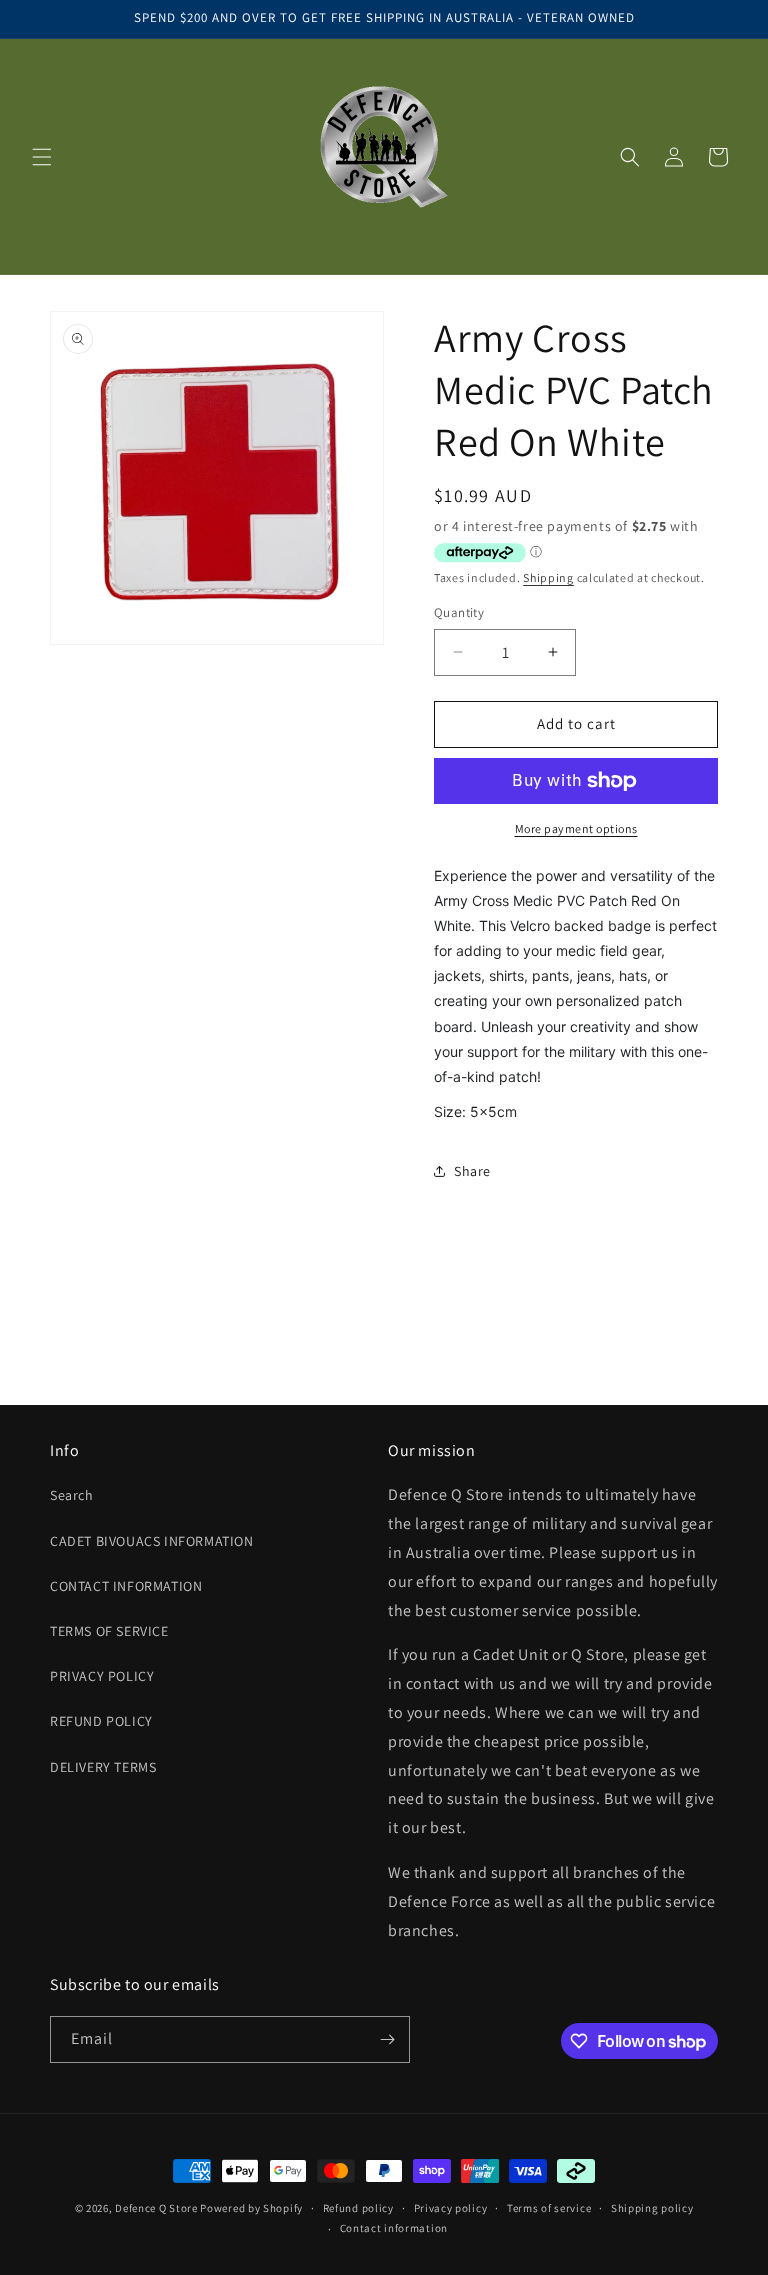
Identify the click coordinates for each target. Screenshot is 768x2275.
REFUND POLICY (101, 1721)
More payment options (576, 828)
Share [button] (472, 1171)
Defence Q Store (156, 2208)
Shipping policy (652, 2208)
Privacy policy (451, 2208)
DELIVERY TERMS (103, 1767)
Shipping (548, 577)
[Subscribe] (387, 2039)
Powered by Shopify (251, 2208)
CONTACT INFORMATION (126, 1586)
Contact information (394, 2228)
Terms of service (549, 2208)
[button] (42, 157)
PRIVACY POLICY (102, 1676)
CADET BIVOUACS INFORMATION (152, 1541)
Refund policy (358, 2208)
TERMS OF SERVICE (109, 1631)
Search (72, 1495)
